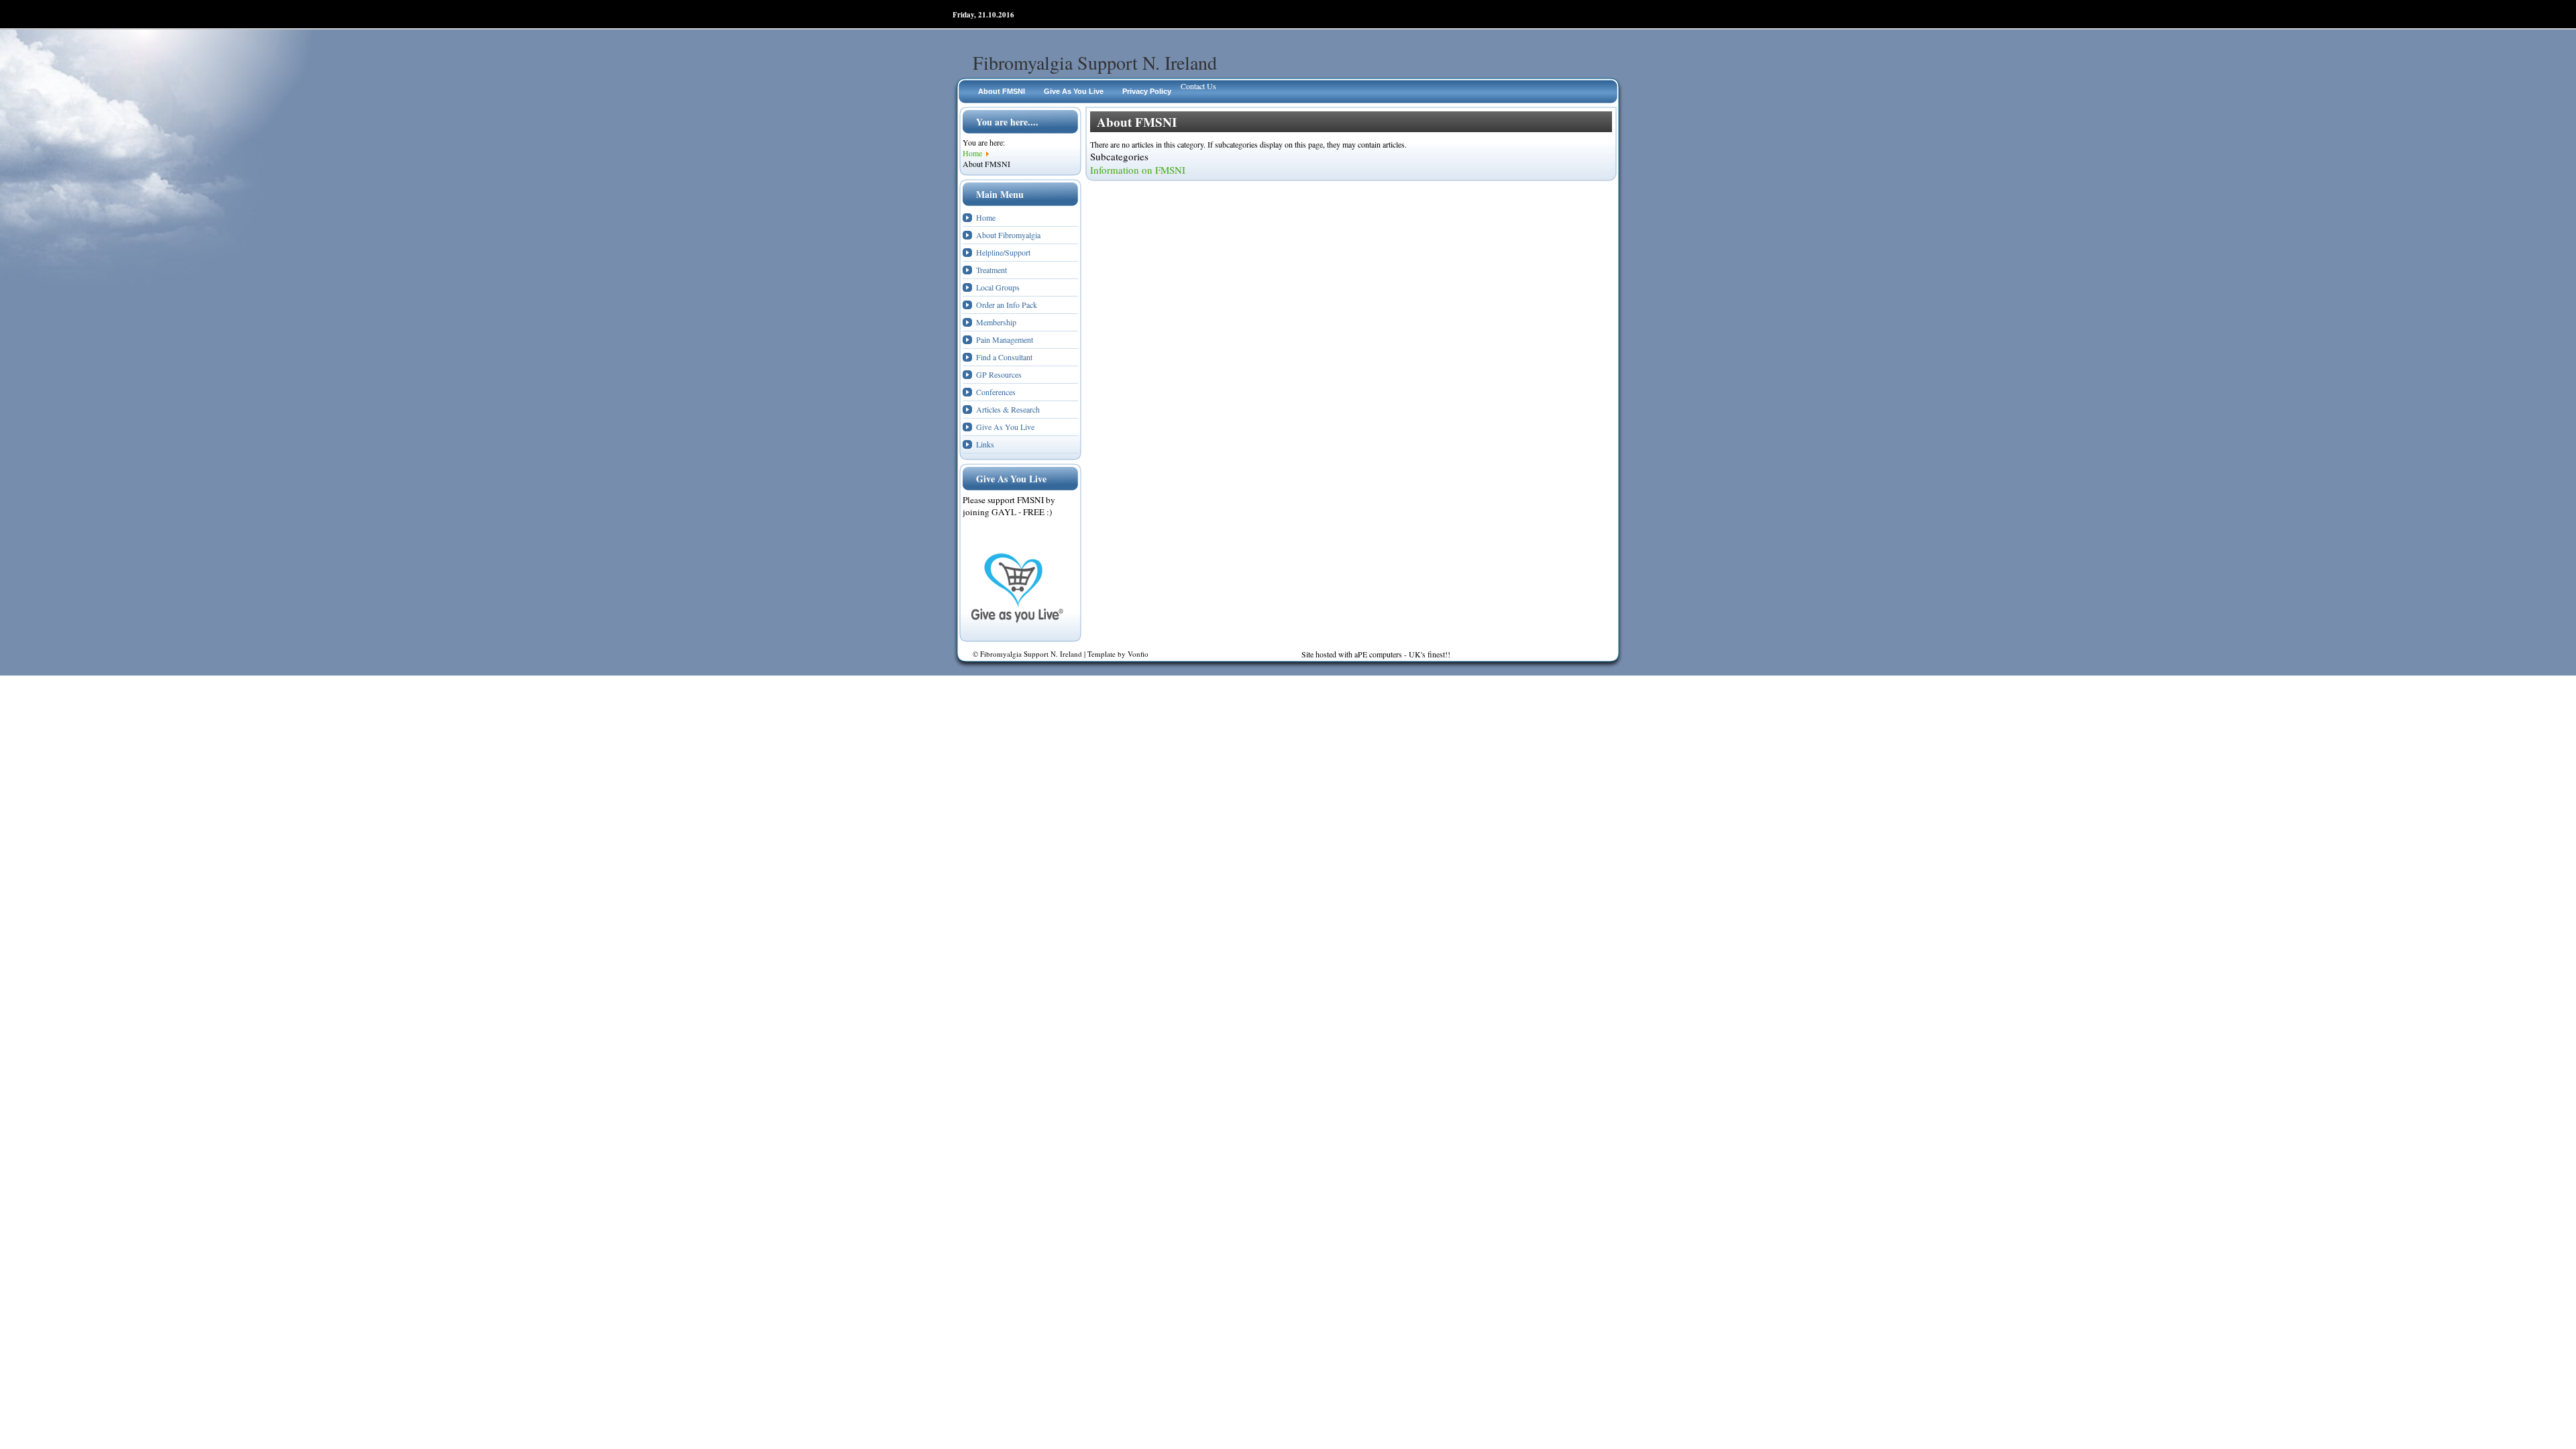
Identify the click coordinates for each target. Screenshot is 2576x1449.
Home (986, 217)
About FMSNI (1002, 91)
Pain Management (1005, 339)
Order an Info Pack (1007, 305)
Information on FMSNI (1138, 170)
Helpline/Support (1003, 252)
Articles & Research (1008, 409)
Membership (996, 322)
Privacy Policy (1147, 91)
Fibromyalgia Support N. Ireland (1095, 62)
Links (985, 444)
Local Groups (998, 287)
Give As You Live (1074, 91)
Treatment (991, 270)
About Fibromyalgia (1008, 235)
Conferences (996, 392)
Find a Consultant (1004, 357)
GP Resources (999, 374)
